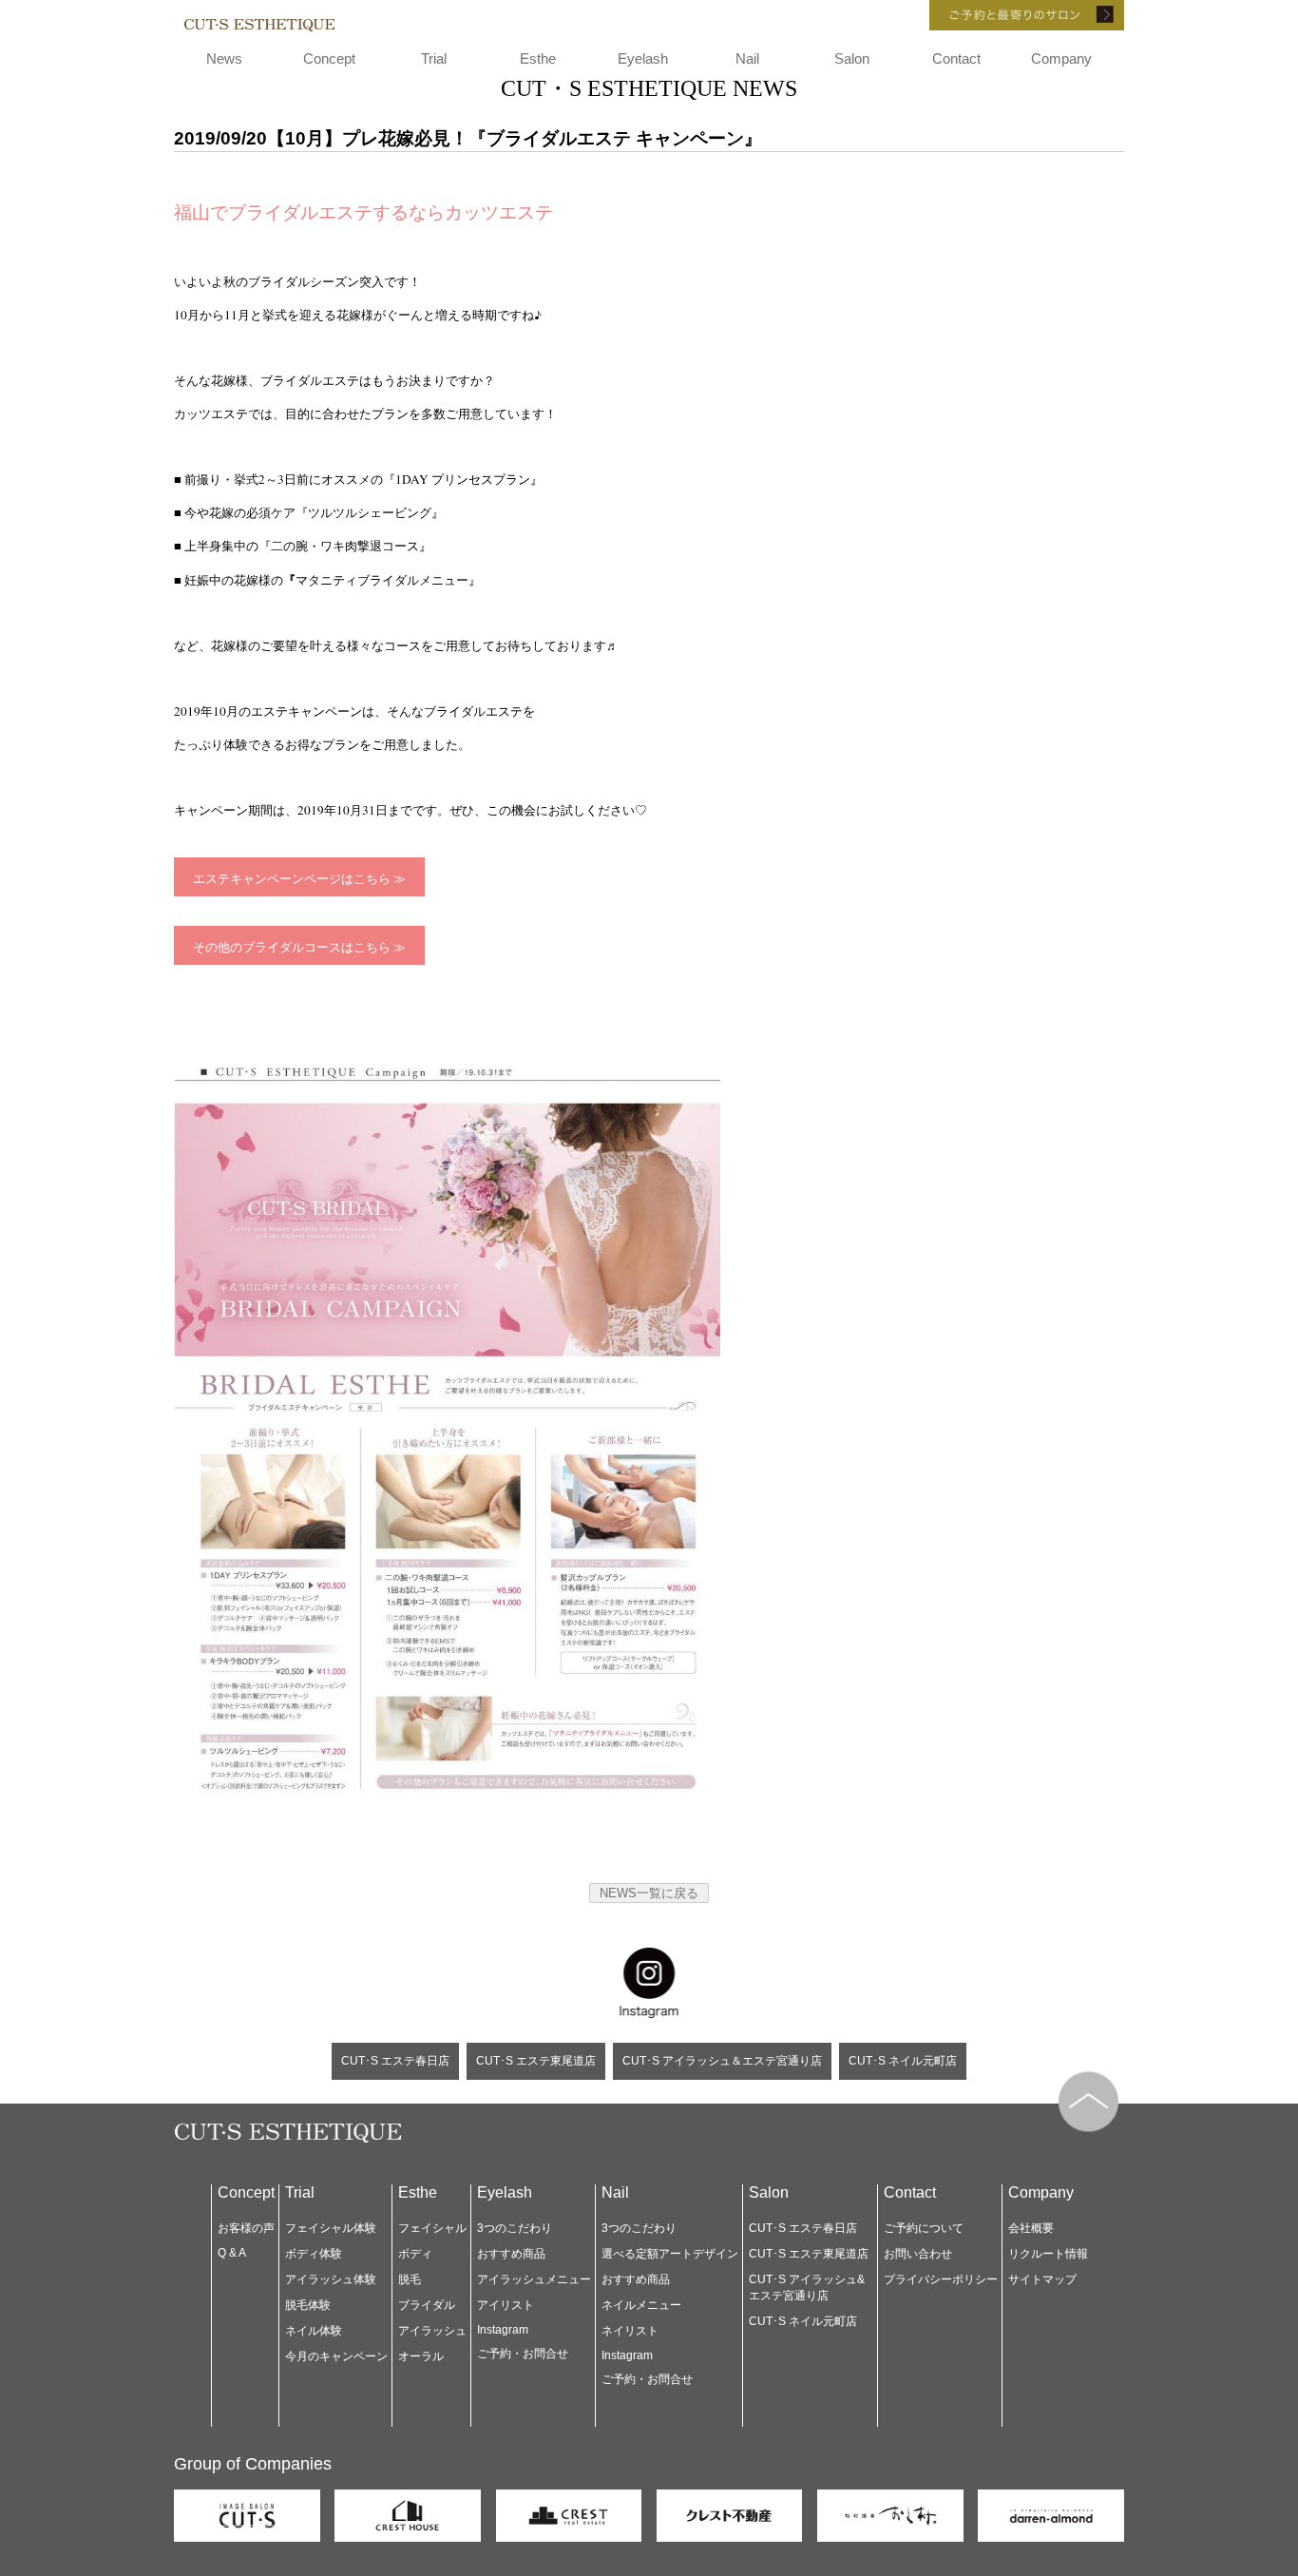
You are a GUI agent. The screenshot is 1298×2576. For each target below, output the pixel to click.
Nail (747, 58)
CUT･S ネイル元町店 (903, 2061)
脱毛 (410, 2279)
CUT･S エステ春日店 (395, 2061)
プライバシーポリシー (941, 2279)
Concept (329, 58)
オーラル (421, 2356)
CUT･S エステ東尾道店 (536, 2061)
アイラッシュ (432, 2331)
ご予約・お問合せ (523, 2354)
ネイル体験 (314, 2331)
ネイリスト (630, 2331)
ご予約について (924, 2228)
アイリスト (506, 2305)
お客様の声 (246, 2228)
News (224, 58)
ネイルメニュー (641, 2305)
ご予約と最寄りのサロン (1001, 15)
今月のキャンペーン (336, 2356)
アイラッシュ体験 (331, 2279)
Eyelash (643, 58)
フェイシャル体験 (331, 2228)
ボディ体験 (314, 2254)
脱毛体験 (308, 2305)
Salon (852, 58)
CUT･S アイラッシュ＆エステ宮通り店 (722, 2061)
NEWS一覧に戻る (649, 1893)
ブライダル (427, 2305)
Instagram (503, 2330)
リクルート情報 (1048, 2254)
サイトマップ (1042, 2279)
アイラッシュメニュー (534, 2279)
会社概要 (1031, 2228)
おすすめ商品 (511, 2254)
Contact (956, 58)
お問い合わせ (918, 2254)
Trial (434, 58)
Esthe (538, 58)
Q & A (232, 2253)
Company (1061, 58)
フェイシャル (432, 2228)
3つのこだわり (515, 2228)
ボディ (415, 2254)
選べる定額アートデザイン (670, 2254)
